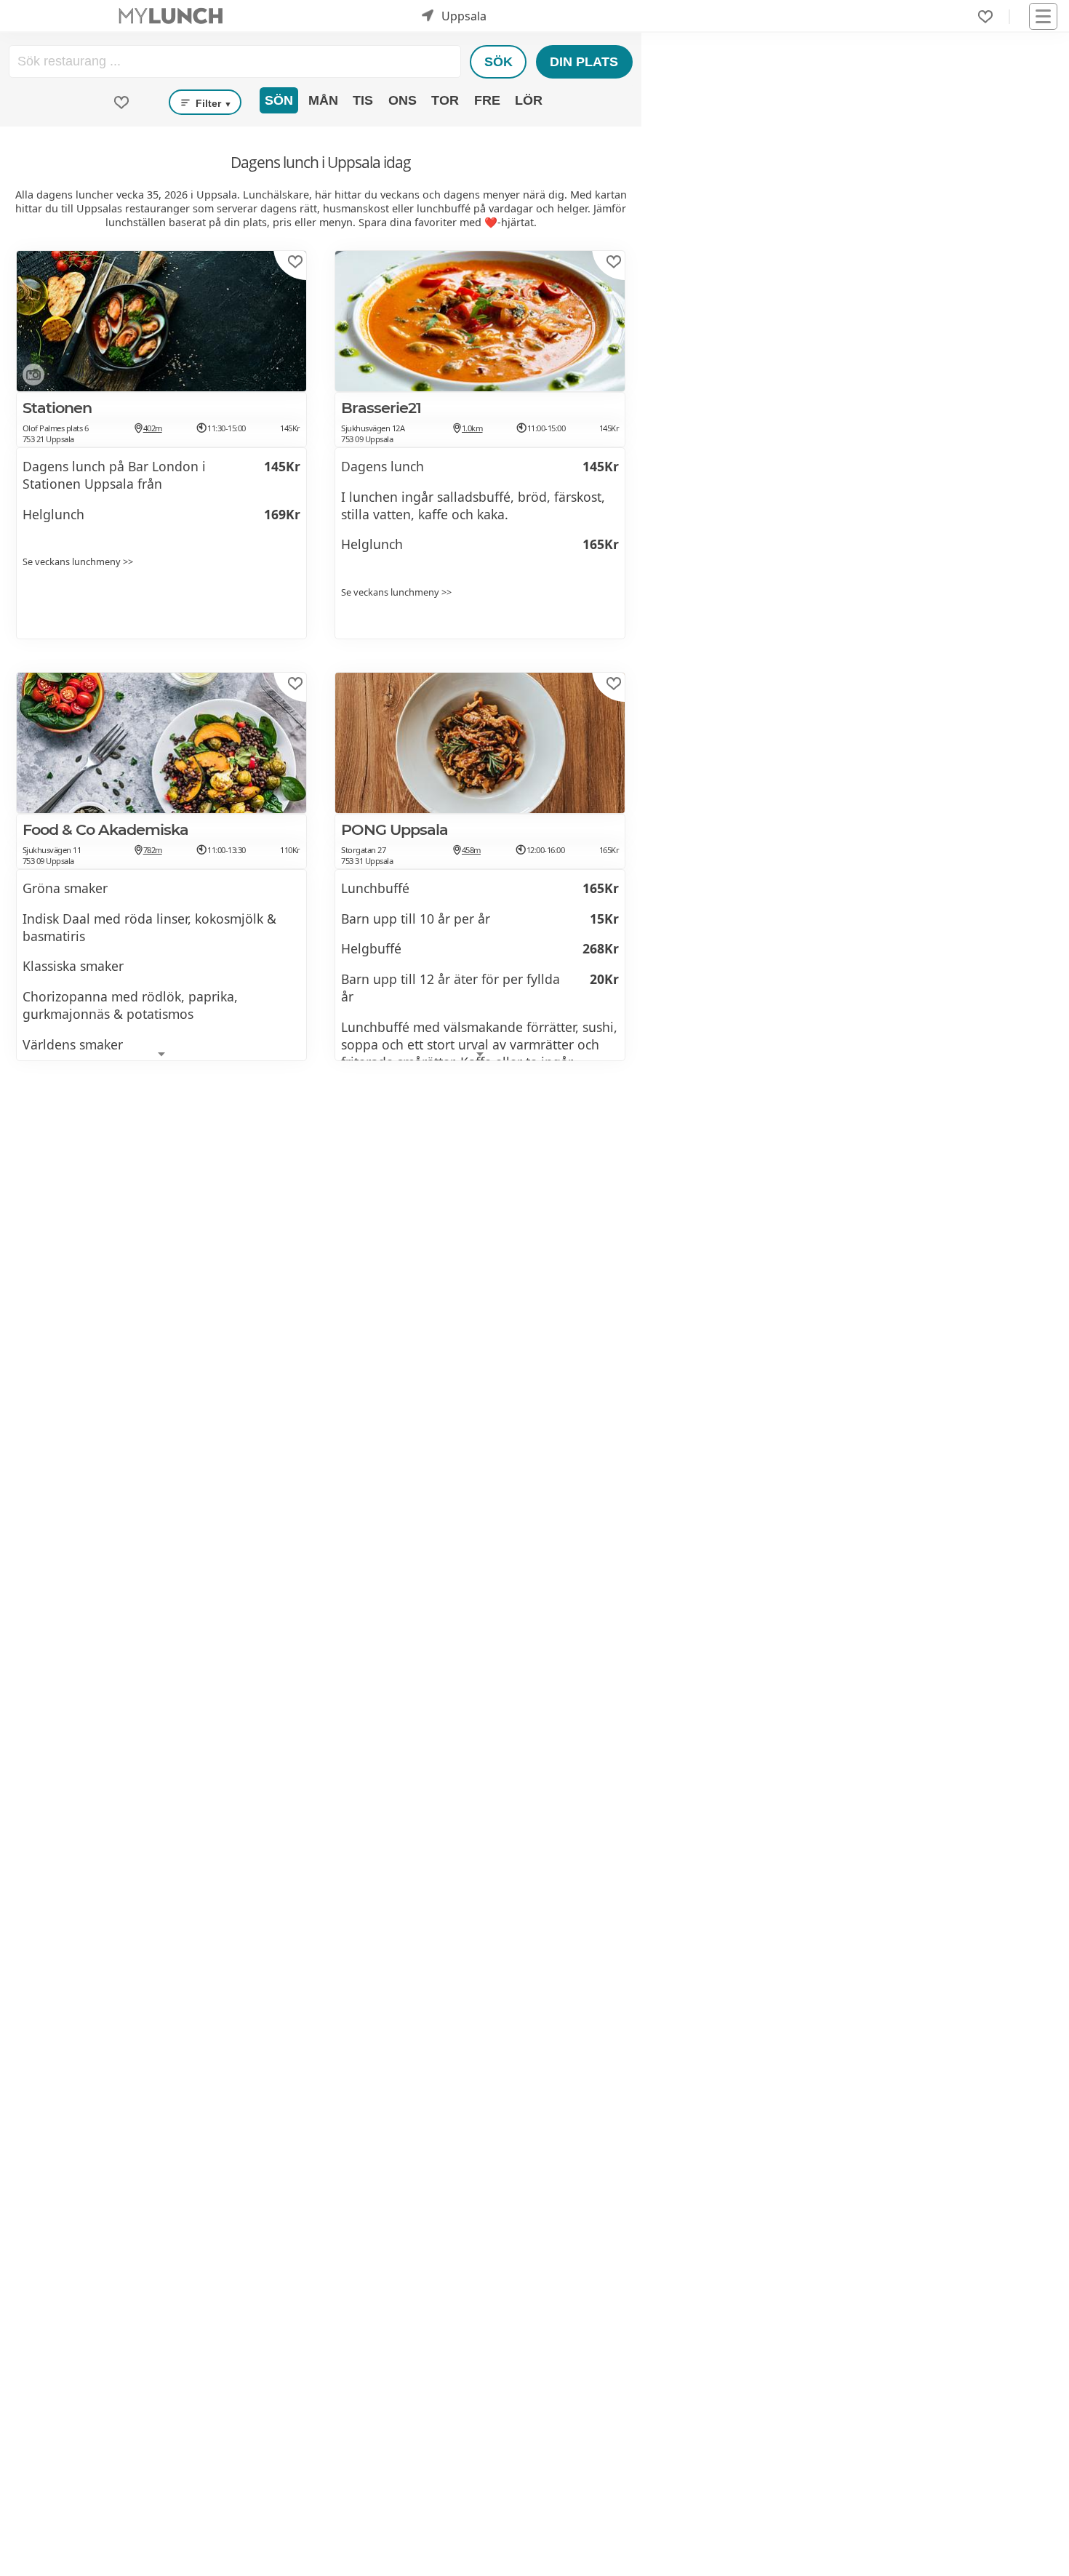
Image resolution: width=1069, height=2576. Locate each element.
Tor (445, 100)
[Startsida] (171, 16)
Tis (363, 100)
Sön (279, 100)
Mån (323, 100)
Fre (487, 100)
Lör (529, 100)
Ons (403, 100)
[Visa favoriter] (121, 103)
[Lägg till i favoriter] (295, 262)
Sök (499, 62)
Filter (212, 103)
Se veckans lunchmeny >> (78, 561)
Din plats (584, 62)
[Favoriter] (985, 17)
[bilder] (31, 377)
